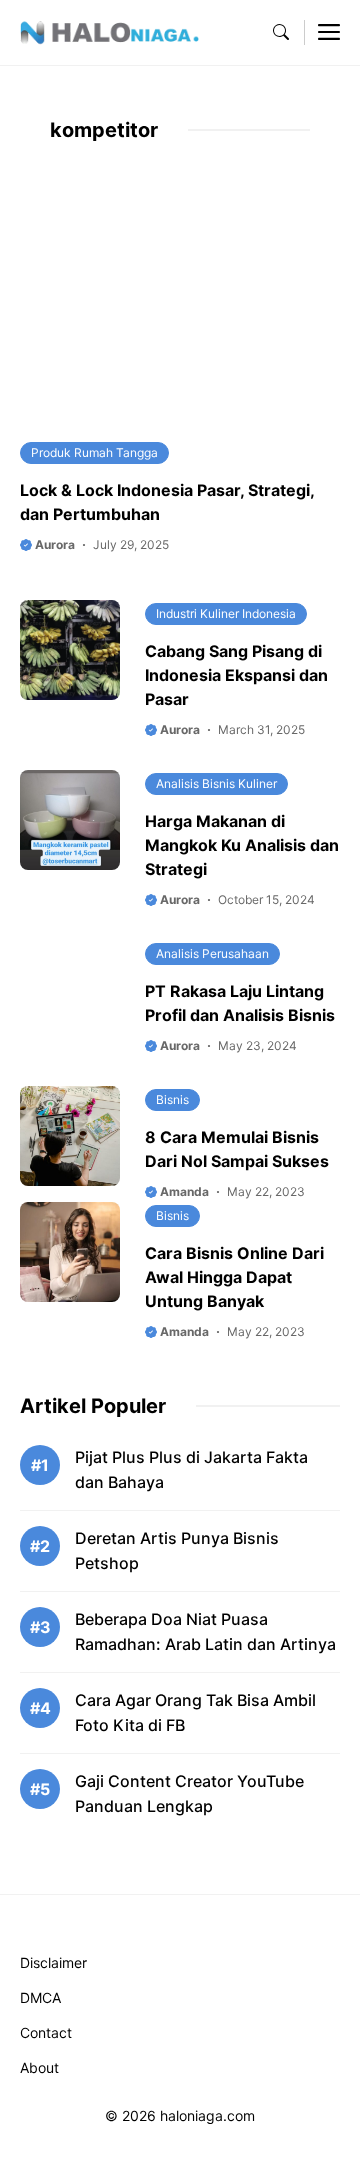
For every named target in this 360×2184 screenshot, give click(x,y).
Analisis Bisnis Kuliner (216, 783)
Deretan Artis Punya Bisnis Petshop (177, 1550)
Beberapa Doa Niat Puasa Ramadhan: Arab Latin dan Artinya (205, 1631)
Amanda (183, 1191)
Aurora (53, 544)
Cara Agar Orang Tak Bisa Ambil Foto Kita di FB (195, 1712)
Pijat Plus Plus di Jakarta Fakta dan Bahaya (191, 1469)
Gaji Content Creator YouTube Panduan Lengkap (189, 1793)
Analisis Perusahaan (212, 953)
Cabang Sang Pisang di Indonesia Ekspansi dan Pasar (236, 675)
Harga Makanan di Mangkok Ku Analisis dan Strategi (242, 845)
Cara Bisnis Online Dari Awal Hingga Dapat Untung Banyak (234, 1277)
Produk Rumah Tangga (94, 452)
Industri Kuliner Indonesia (226, 613)
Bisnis (172, 1099)
